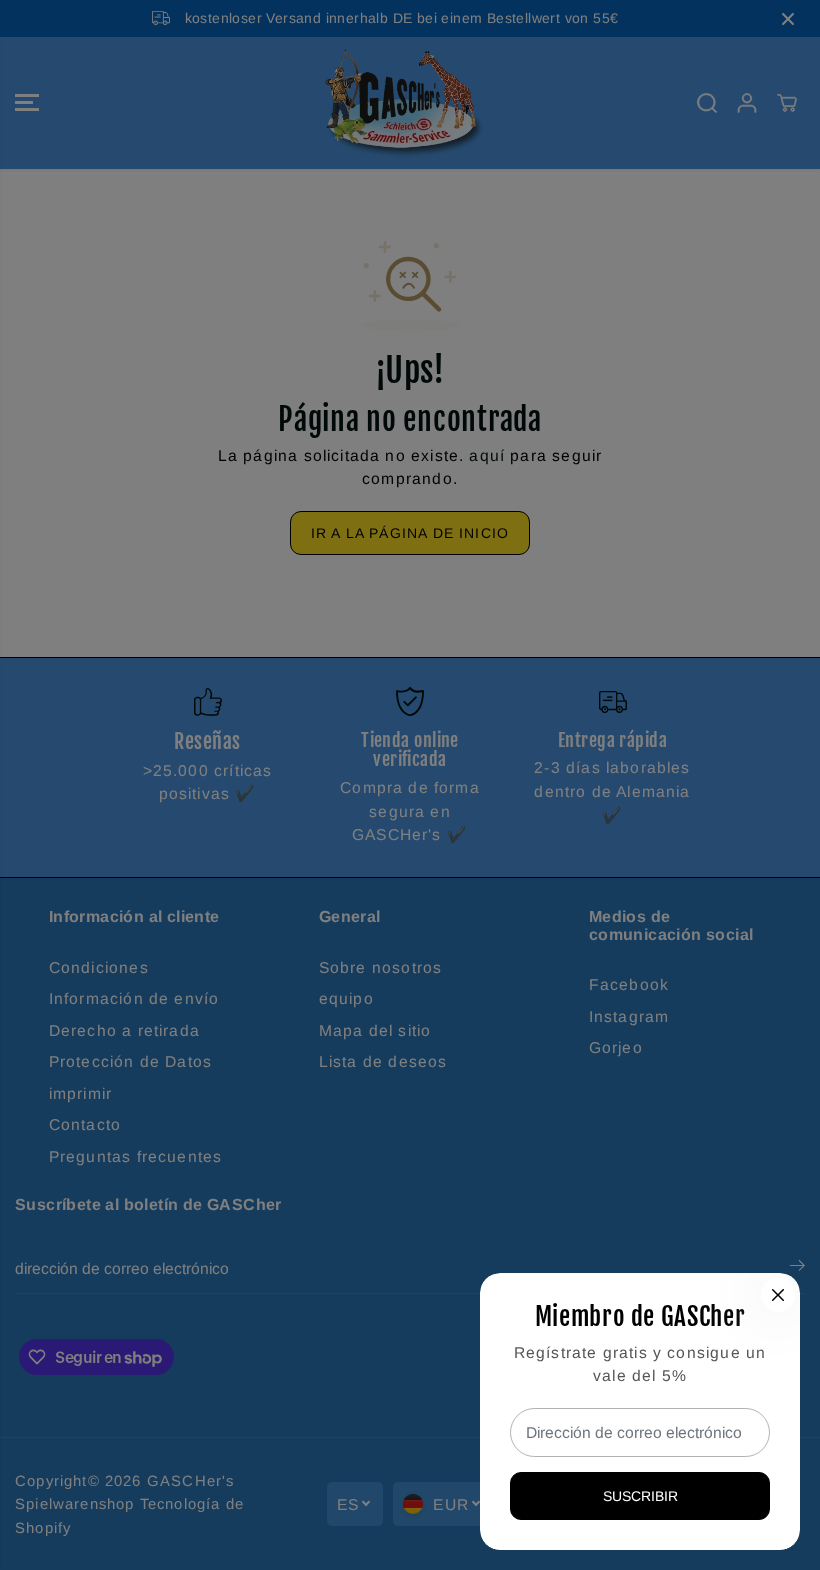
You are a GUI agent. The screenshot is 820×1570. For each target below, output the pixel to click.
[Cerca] (778, 1295)
